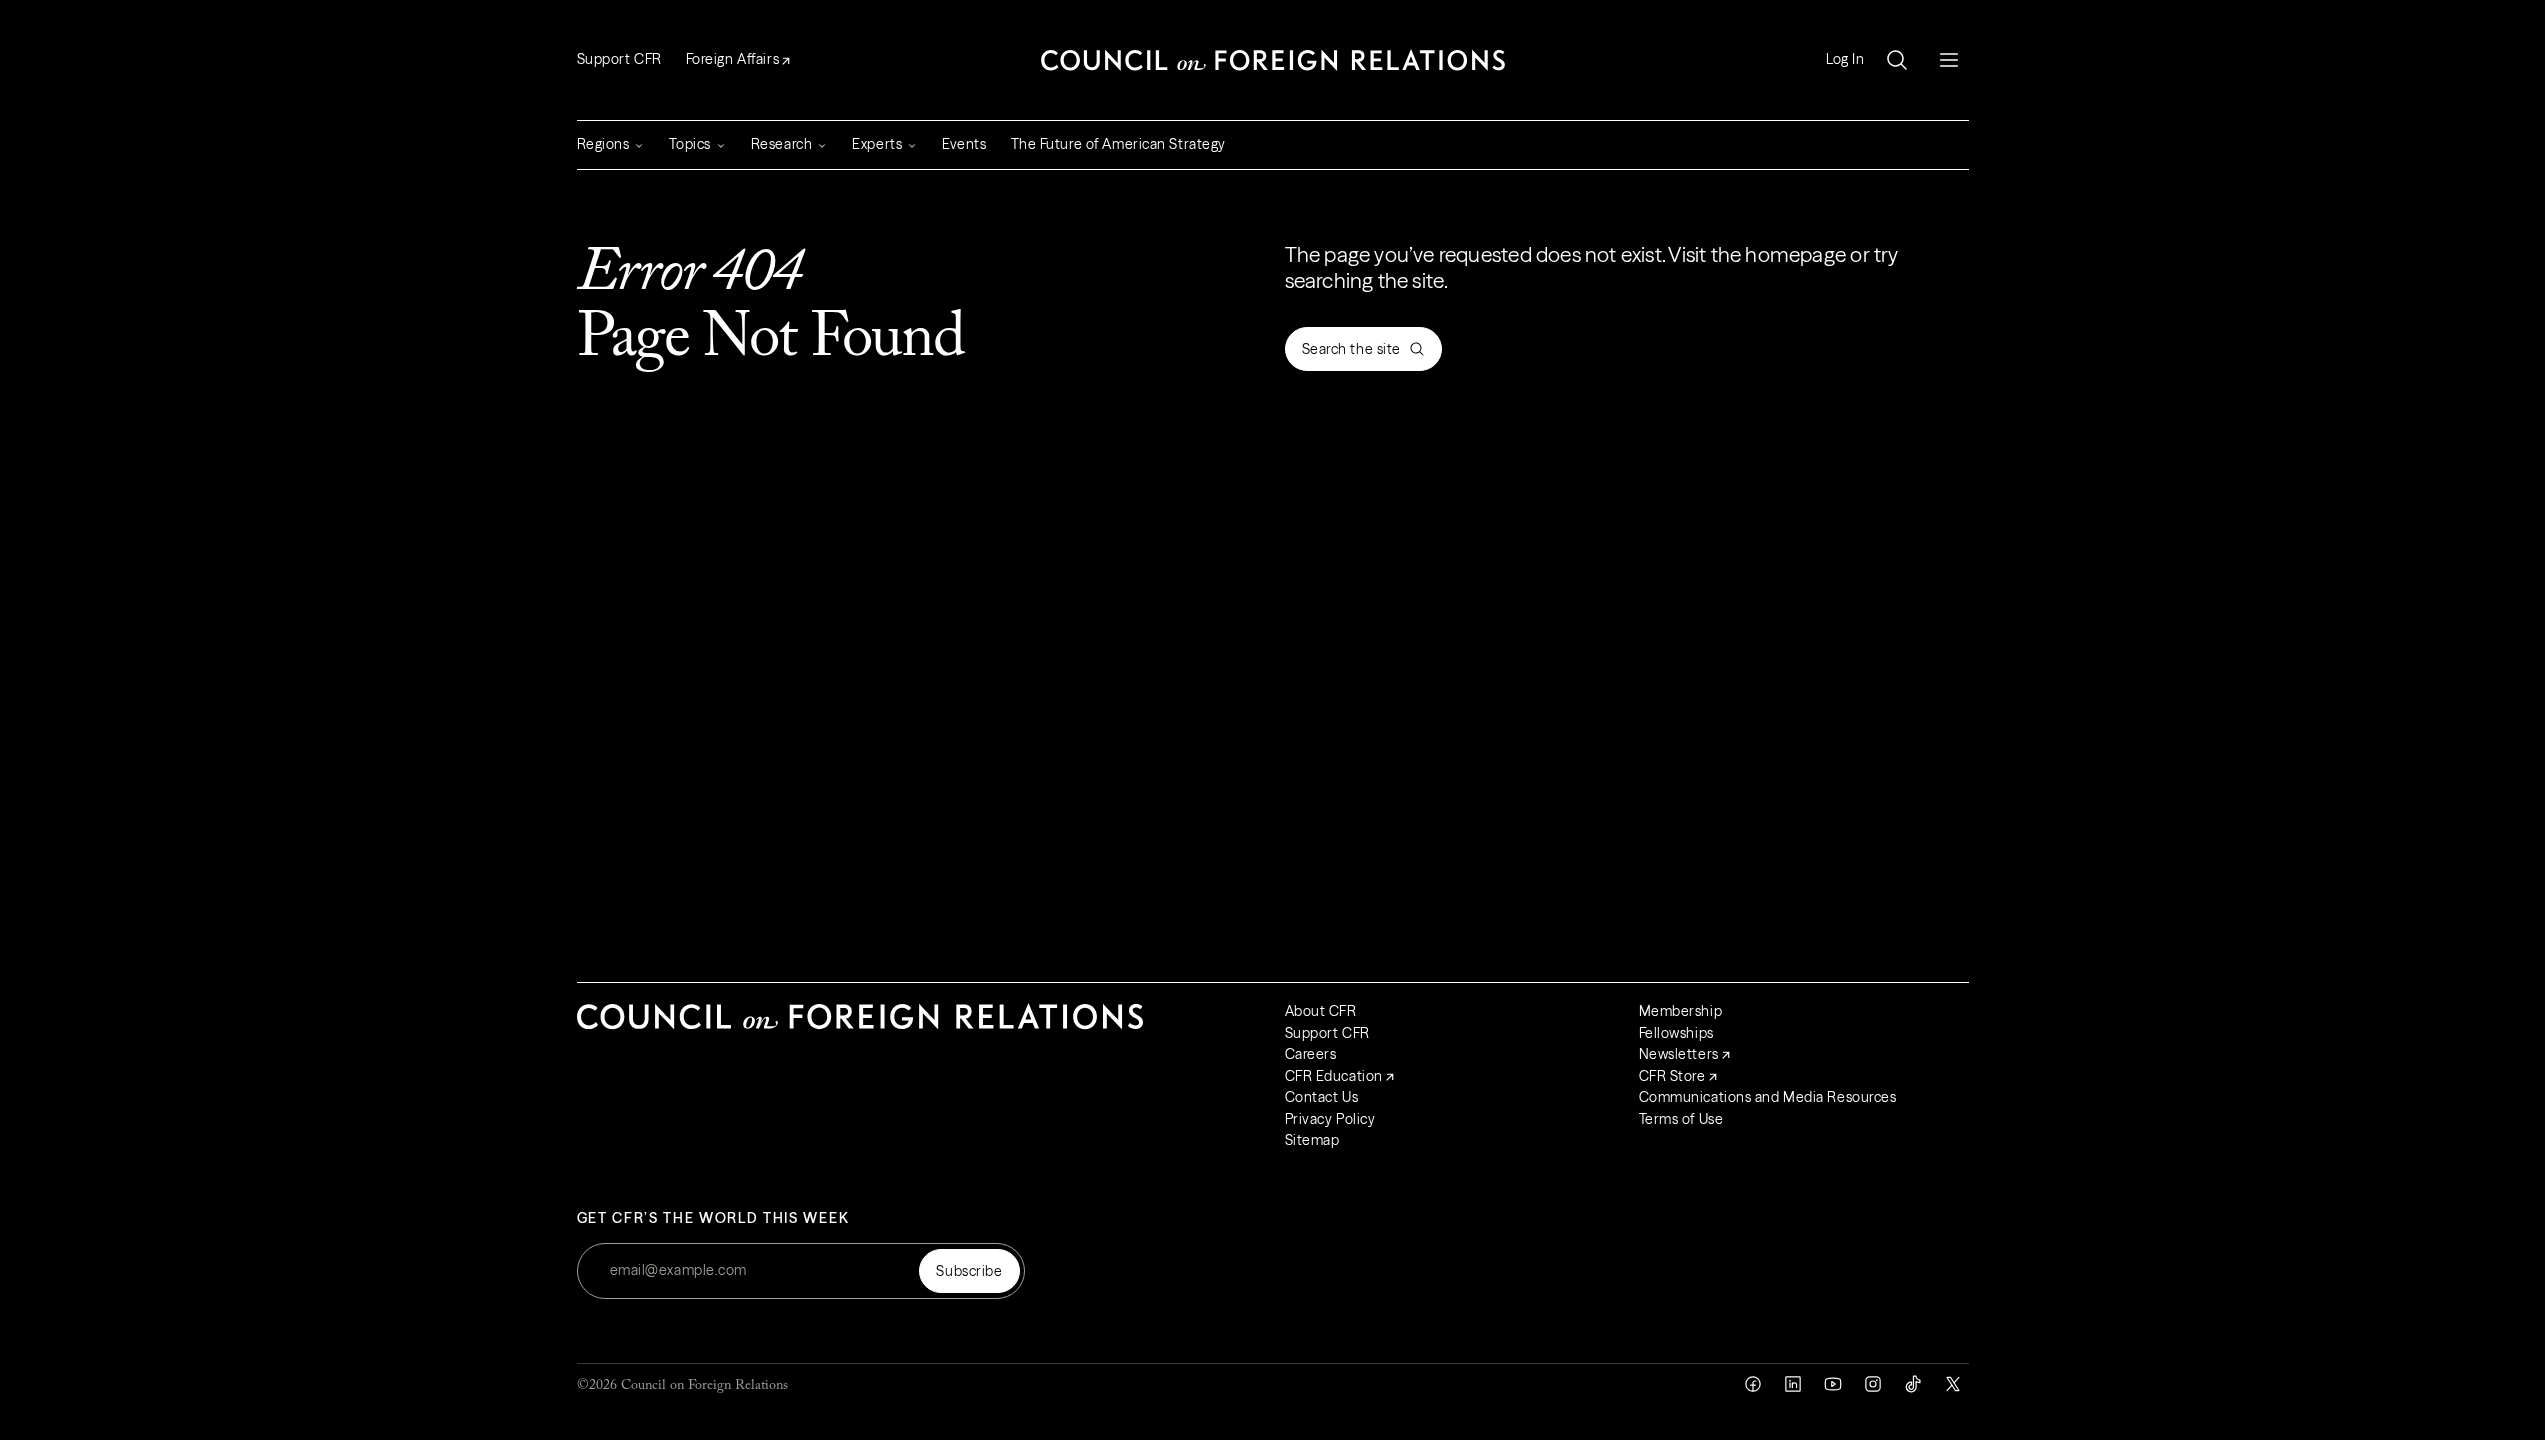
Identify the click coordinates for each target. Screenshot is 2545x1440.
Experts (877, 144)
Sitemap (1312, 1140)
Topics (689, 144)
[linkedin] (1793, 1384)
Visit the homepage (1757, 254)
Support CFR (619, 59)
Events (964, 144)
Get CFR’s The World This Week (713, 1218)
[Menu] (1949, 60)
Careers (1311, 1054)
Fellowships (1676, 1033)
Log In (1845, 59)
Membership (1681, 1011)
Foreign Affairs (732, 59)
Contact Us (1322, 1097)
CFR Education (1334, 1076)
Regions (603, 144)
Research (781, 144)
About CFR (1321, 1011)
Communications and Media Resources (1768, 1097)
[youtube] (1833, 1384)
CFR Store (1672, 1076)
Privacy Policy (1330, 1119)
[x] (1953, 1384)
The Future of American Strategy (1118, 144)
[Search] (1897, 60)
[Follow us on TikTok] (1913, 1384)
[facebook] (1753, 1384)
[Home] (1273, 60)
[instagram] (1873, 1384)
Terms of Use (1681, 1119)
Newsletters (1679, 1054)
